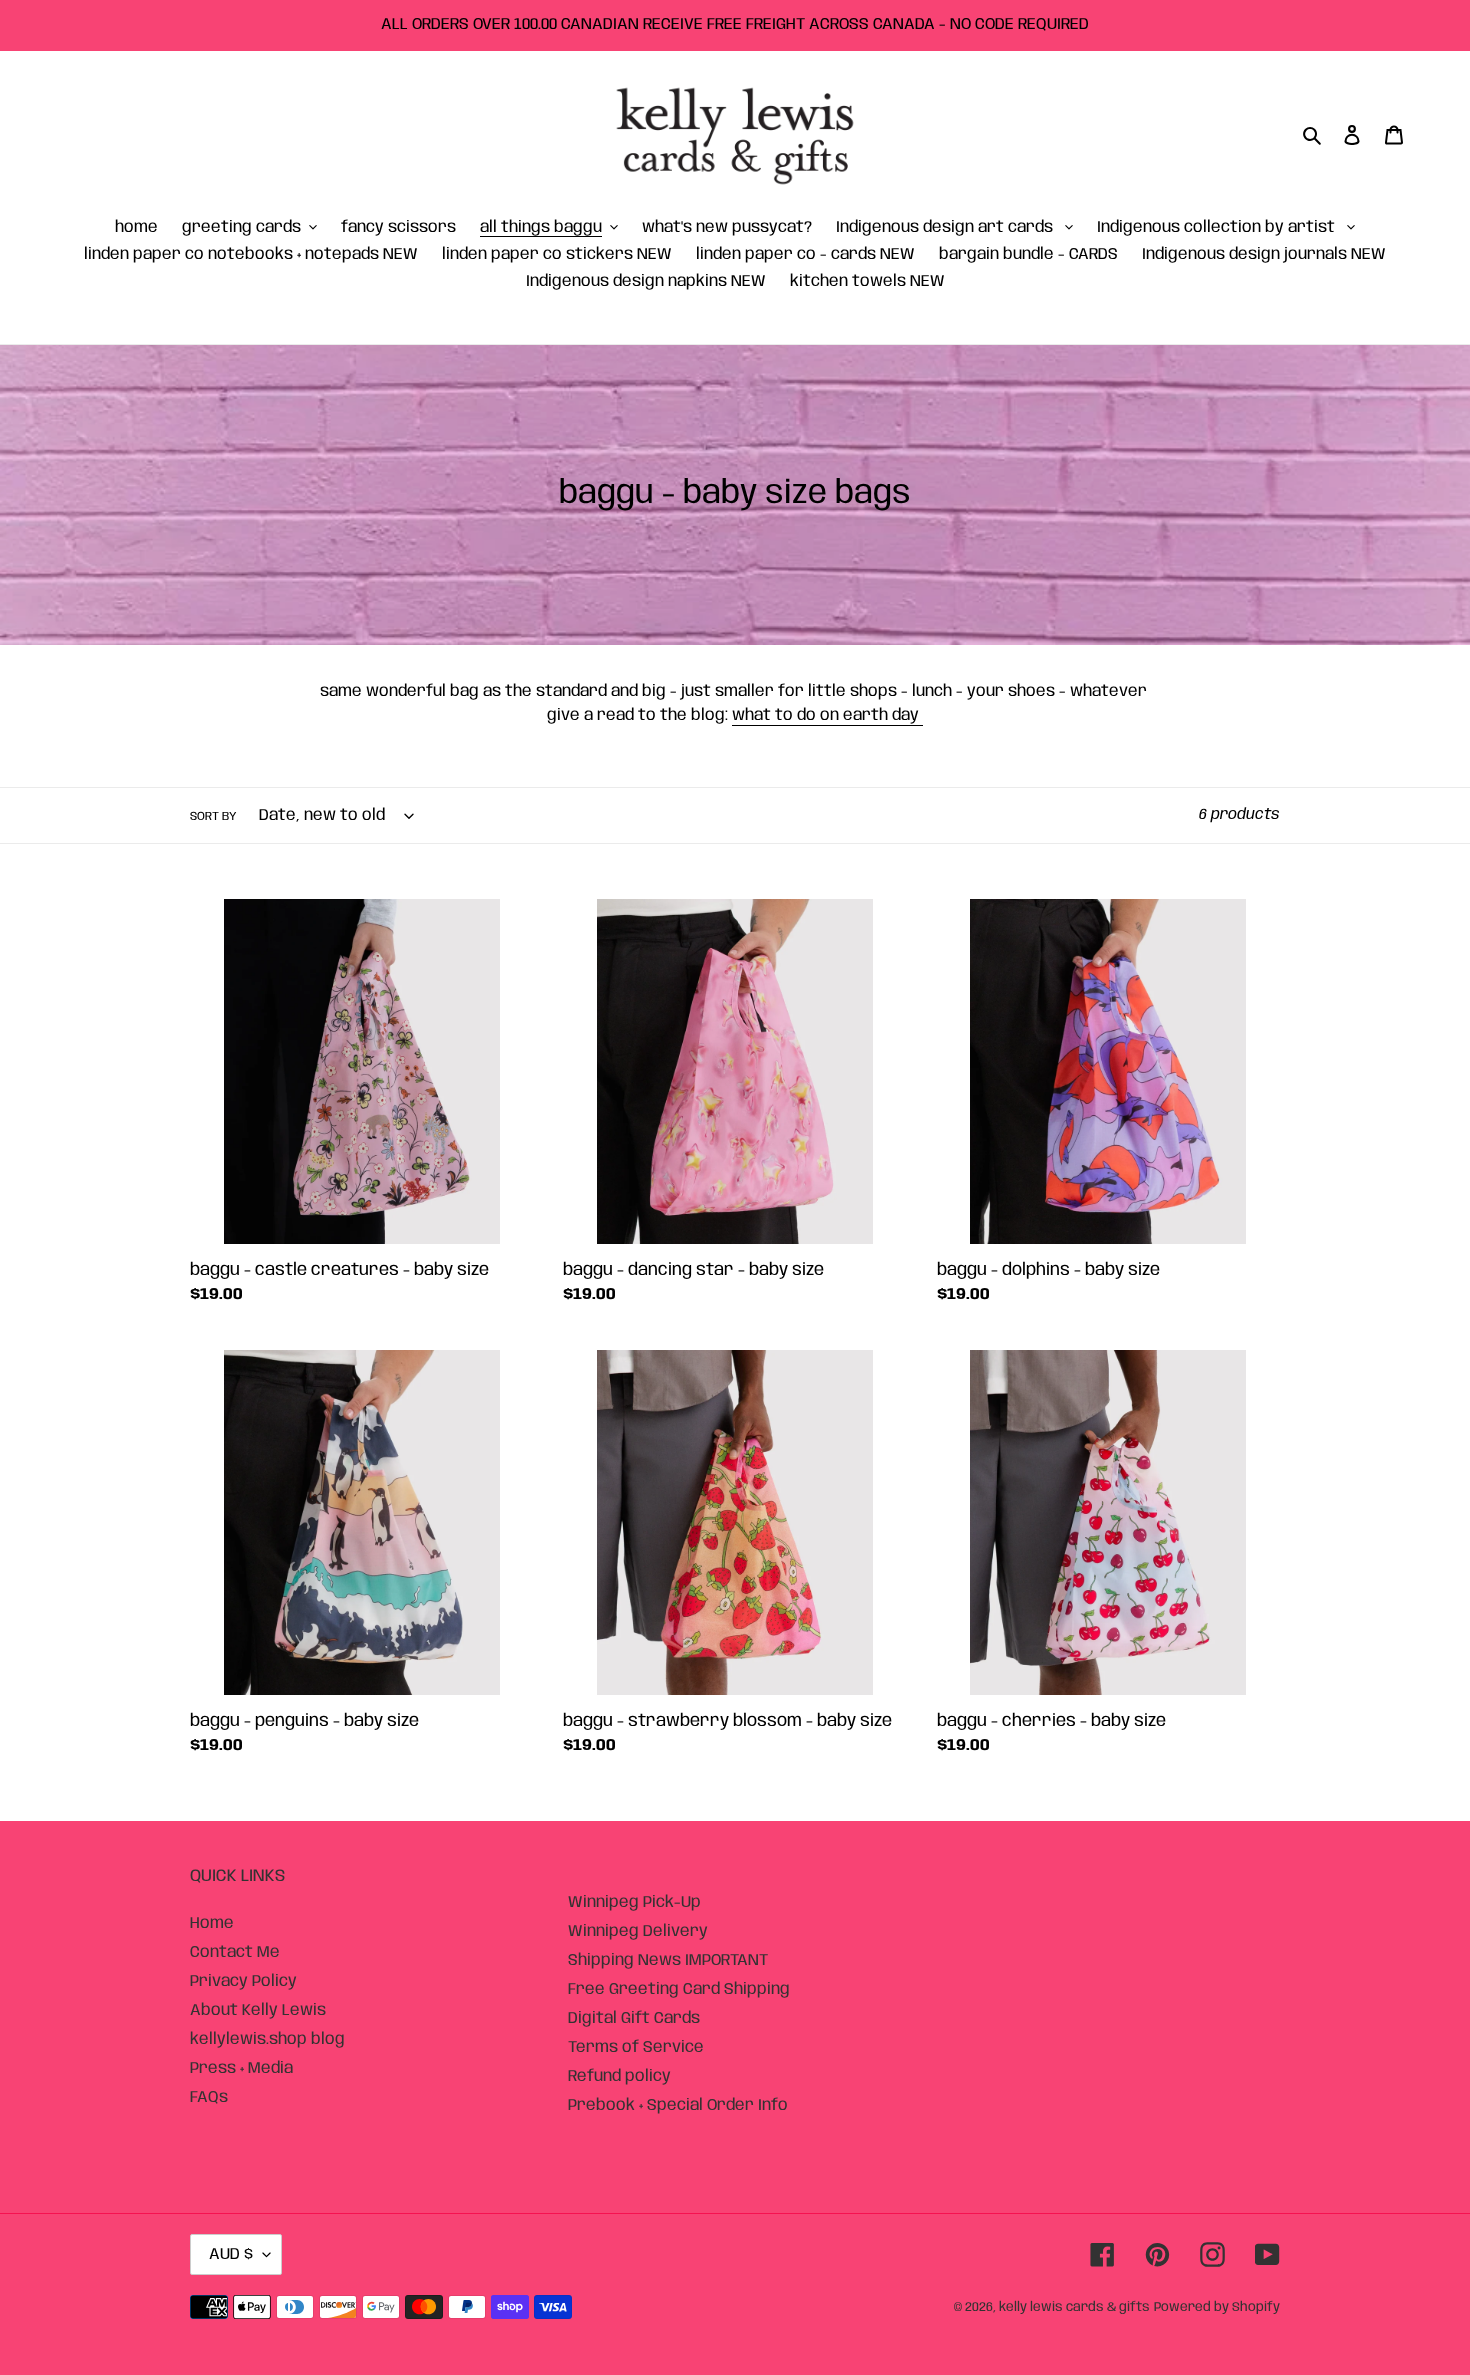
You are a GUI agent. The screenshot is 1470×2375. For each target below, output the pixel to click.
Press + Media (241, 2068)
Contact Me (235, 1952)
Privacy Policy (243, 1981)
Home (212, 1923)
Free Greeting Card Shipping (679, 1989)
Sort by (213, 816)
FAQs (209, 2097)
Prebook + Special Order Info (678, 2105)
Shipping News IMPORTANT (668, 1960)
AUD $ (231, 2254)
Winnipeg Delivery (638, 1931)
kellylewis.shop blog (267, 2039)
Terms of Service (636, 2047)
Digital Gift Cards (634, 2018)
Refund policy (619, 2076)
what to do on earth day (827, 715)
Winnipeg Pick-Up (634, 1902)
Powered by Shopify (1217, 2307)
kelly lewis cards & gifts (1074, 2307)
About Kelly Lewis (258, 2010)
